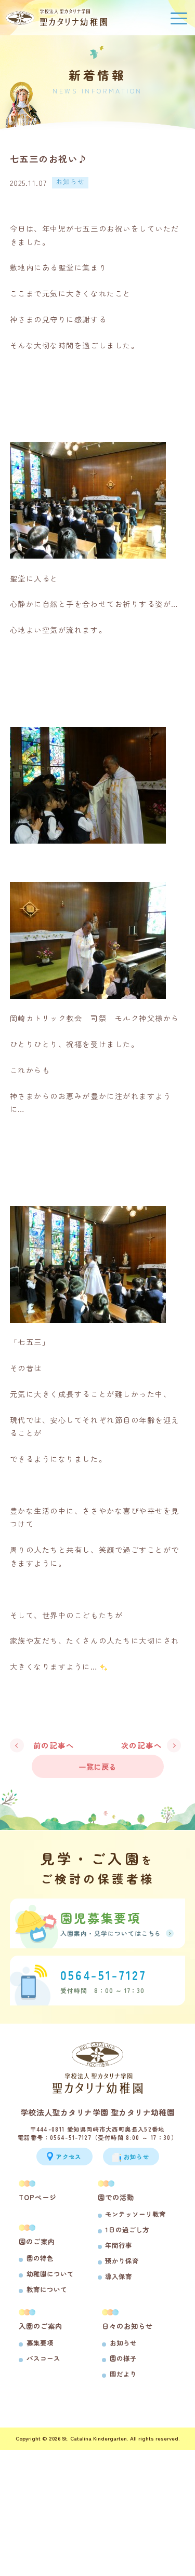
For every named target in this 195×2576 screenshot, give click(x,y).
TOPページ (38, 2197)
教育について (47, 2289)
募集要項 (40, 2343)
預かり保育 (122, 2261)
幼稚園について (50, 2274)
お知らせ (123, 2343)
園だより (123, 2374)
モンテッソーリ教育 (135, 2214)
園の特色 (40, 2258)
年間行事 (119, 2245)
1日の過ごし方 (127, 2230)
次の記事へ (142, 1745)
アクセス (69, 2157)
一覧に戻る (97, 1766)
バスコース (43, 2358)
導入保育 (119, 2276)
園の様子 (123, 2358)
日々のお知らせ (127, 2326)
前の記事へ (54, 1745)
